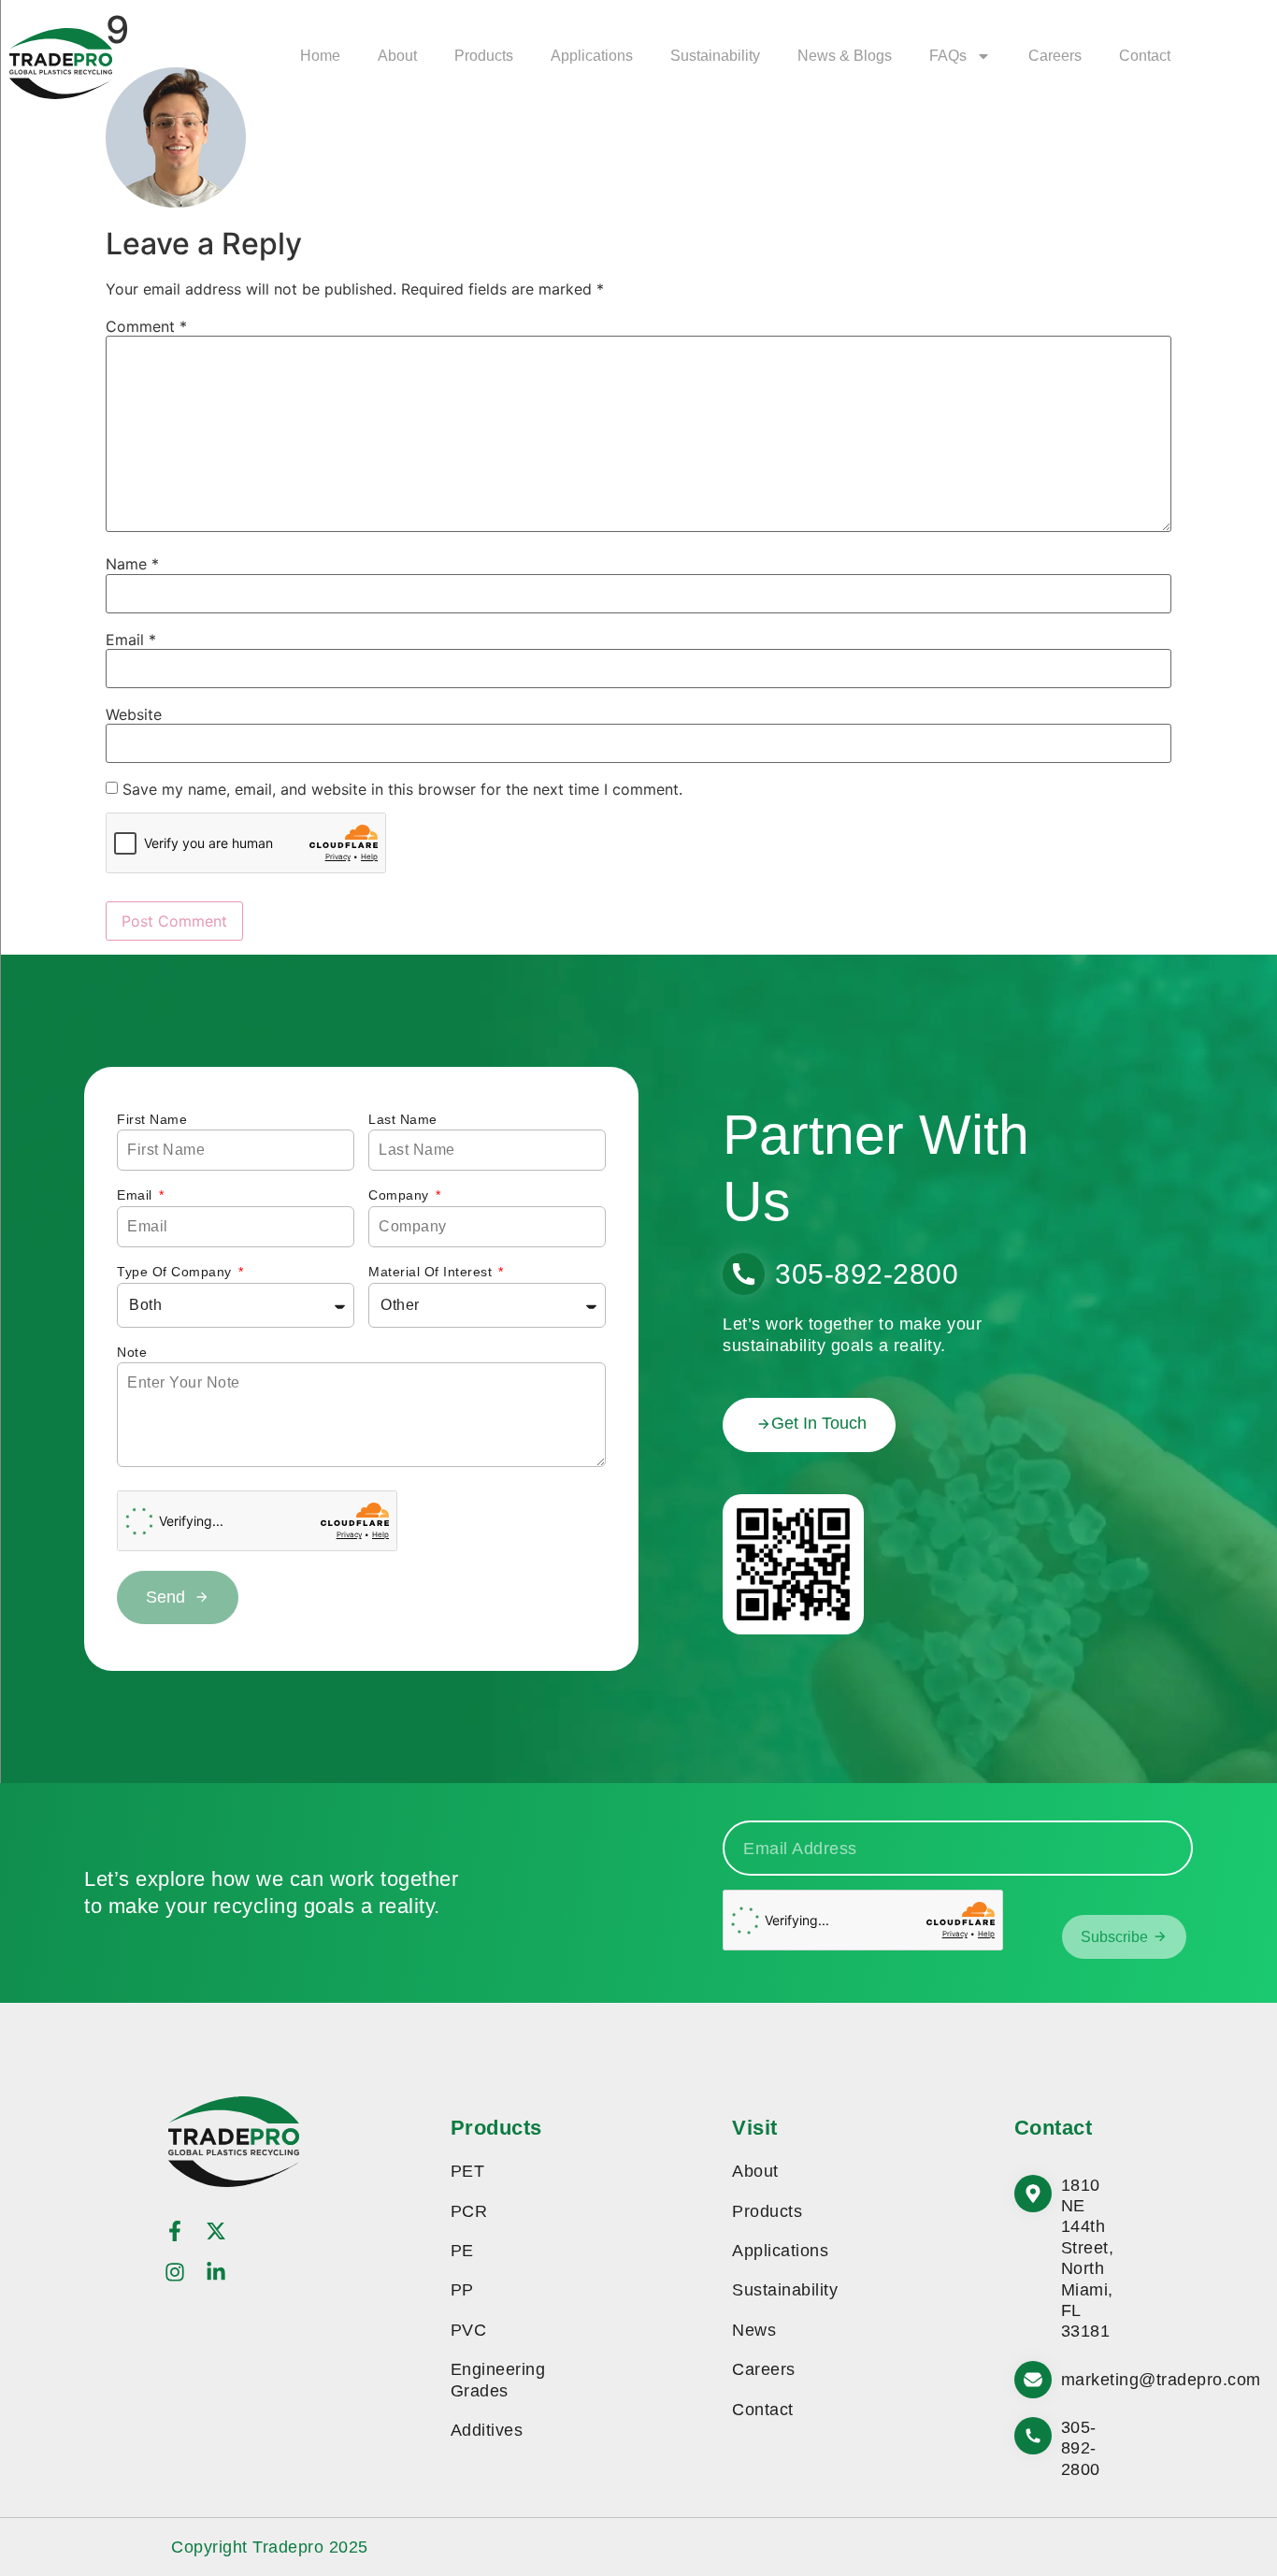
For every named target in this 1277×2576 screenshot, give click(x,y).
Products (484, 56)
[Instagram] (175, 2272)
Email (131, 640)
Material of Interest (432, 1272)
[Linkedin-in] (216, 2272)
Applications (592, 56)
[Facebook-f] (175, 2231)
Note (132, 1352)
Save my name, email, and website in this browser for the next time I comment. (402, 789)
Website (134, 714)
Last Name (403, 1119)
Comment (146, 326)
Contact (1145, 56)
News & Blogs (845, 56)
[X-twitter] (216, 2231)
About (397, 56)
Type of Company (176, 1272)
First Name (152, 1119)
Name (132, 564)
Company (401, 1195)
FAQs (948, 56)
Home (320, 56)
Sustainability (715, 56)
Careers (1055, 56)
